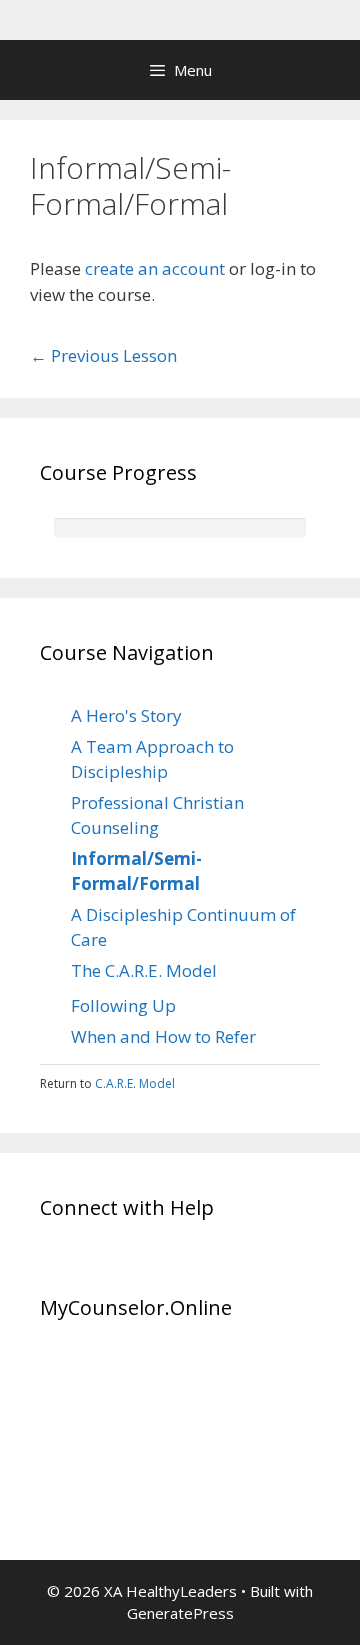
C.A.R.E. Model (135, 1083)
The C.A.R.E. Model (144, 970)
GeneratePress (180, 1613)
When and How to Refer (163, 1036)
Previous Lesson (103, 355)
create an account (155, 268)
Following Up (123, 1005)
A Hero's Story (126, 715)
